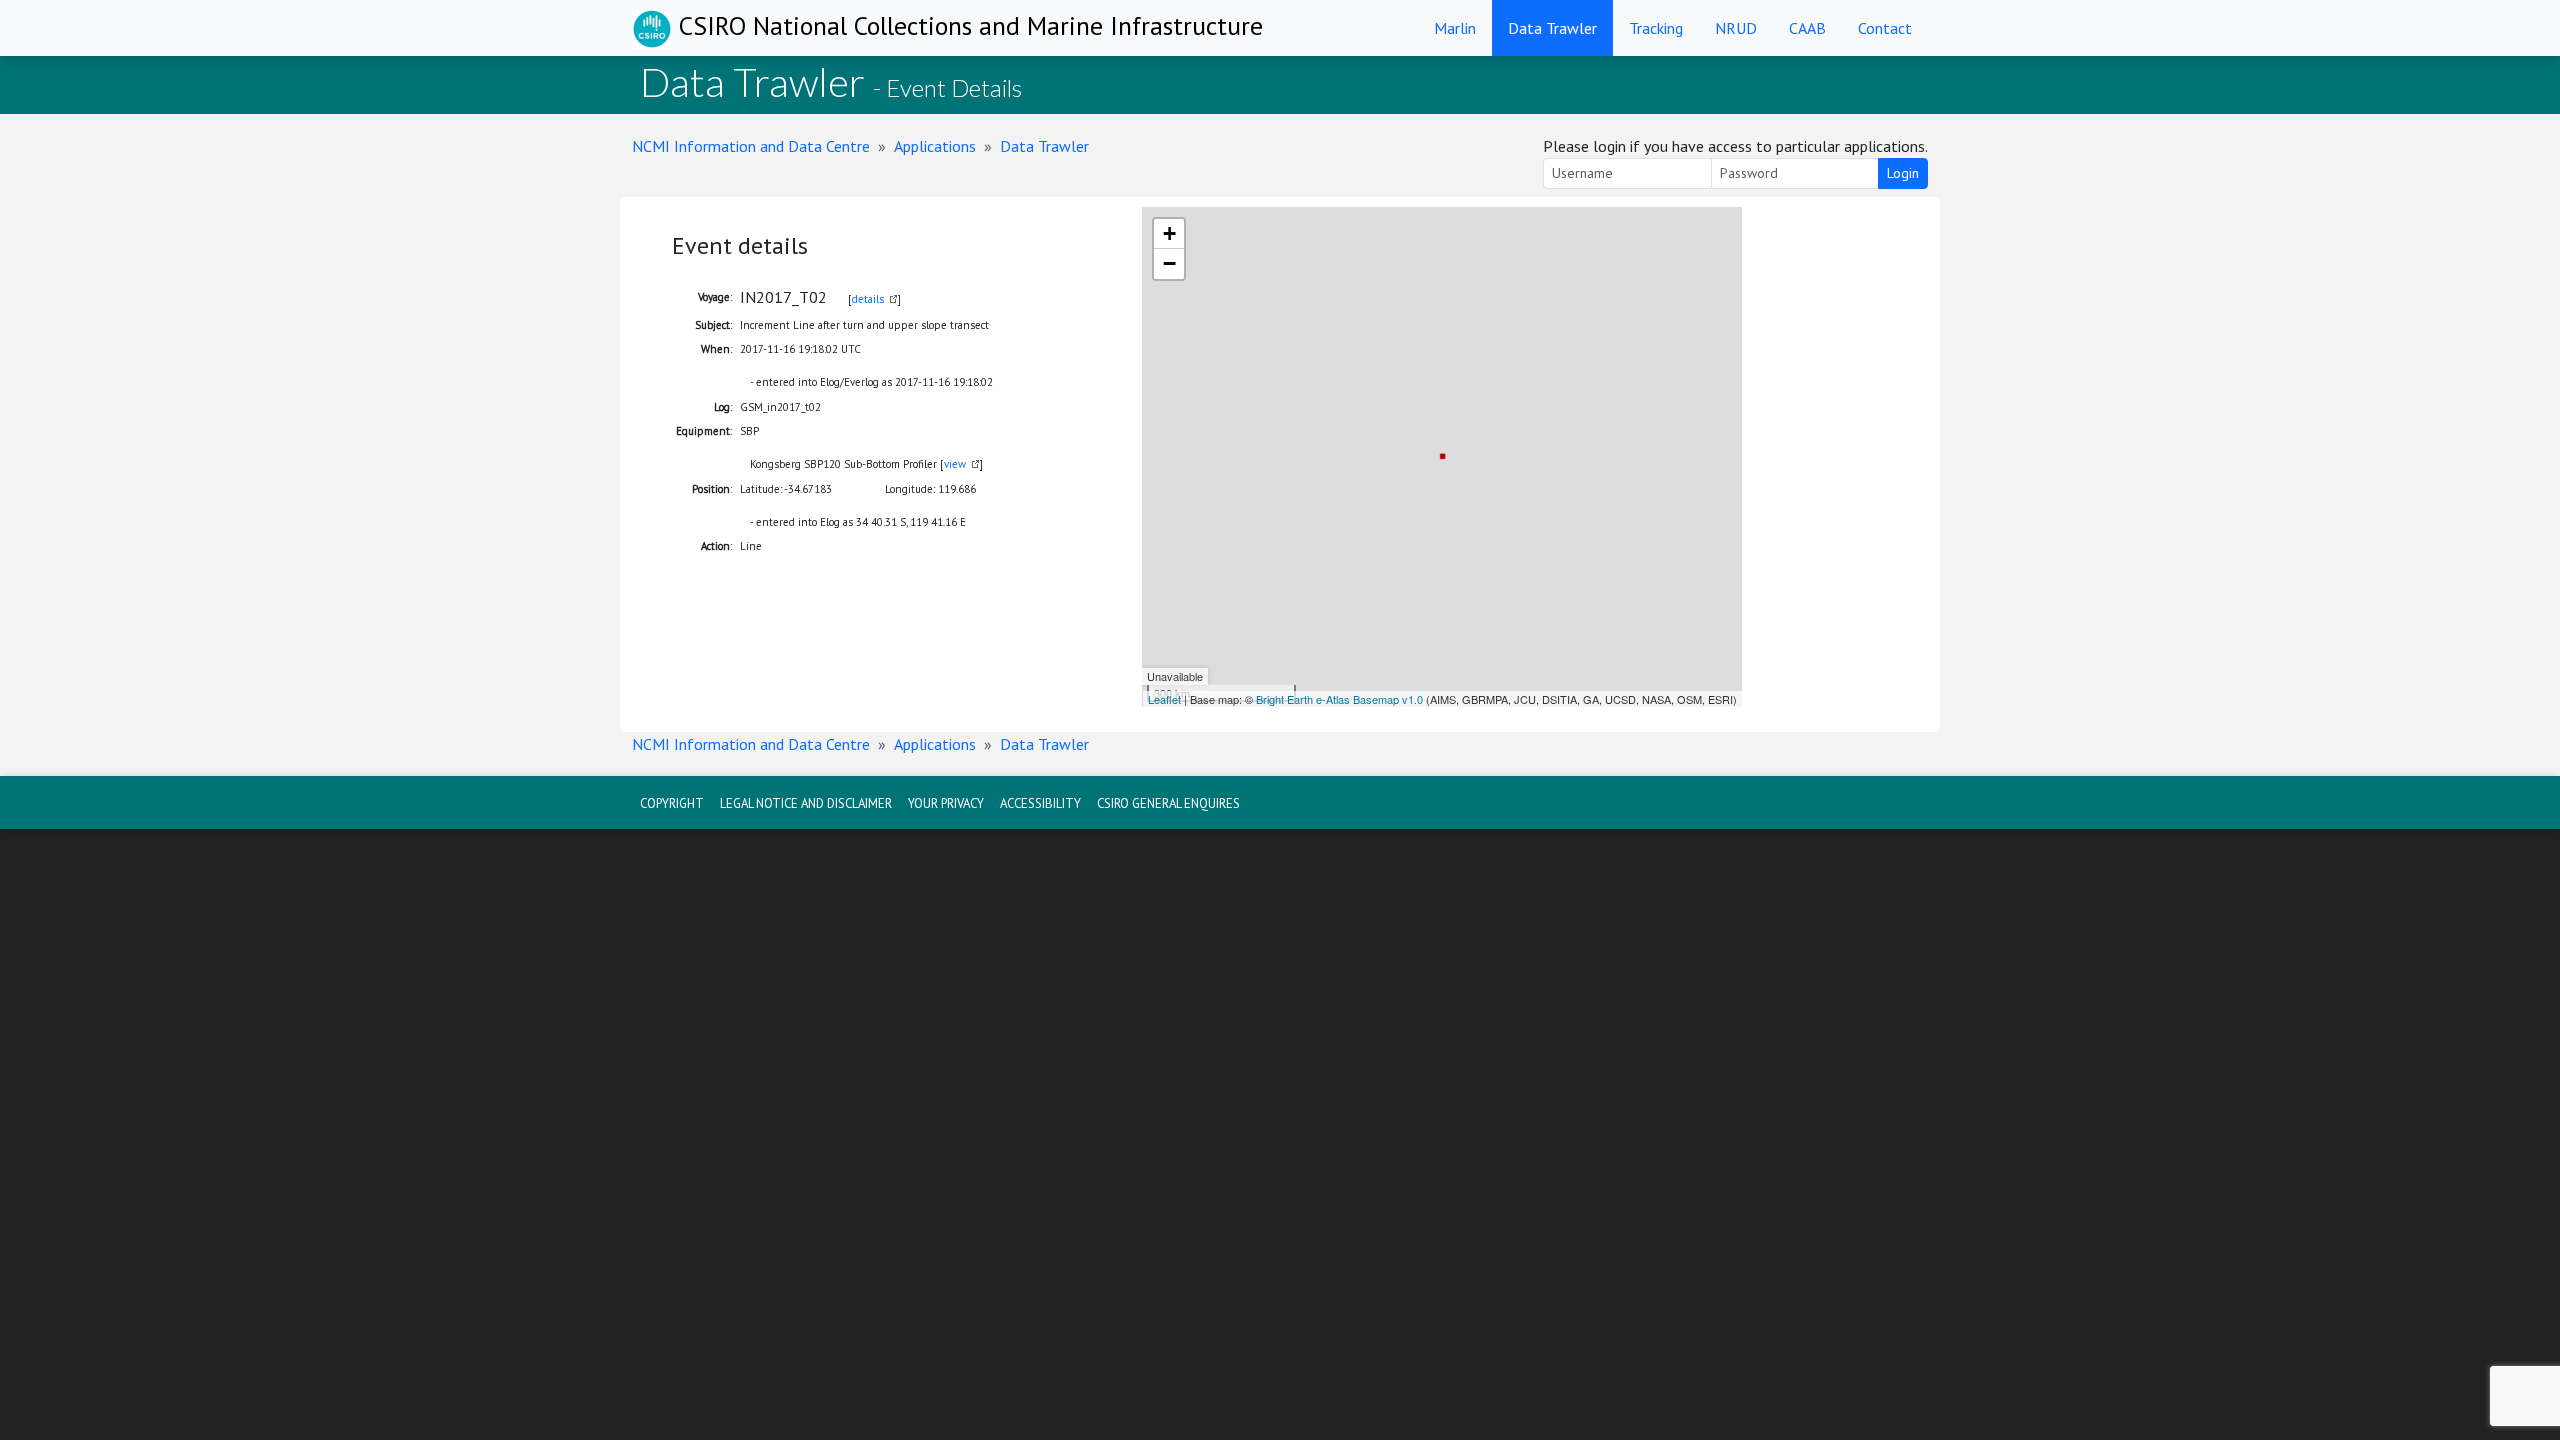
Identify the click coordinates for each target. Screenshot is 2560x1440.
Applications (935, 146)
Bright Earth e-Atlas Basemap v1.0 (1339, 699)
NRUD (1736, 28)
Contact (1885, 28)
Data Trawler (1552, 28)
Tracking (1656, 28)
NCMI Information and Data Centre (751, 146)
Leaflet (1164, 699)
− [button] (1169, 263)
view (955, 464)
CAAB (1807, 28)
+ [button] (1169, 233)
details (868, 299)
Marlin (1455, 28)
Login (1903, 173)
